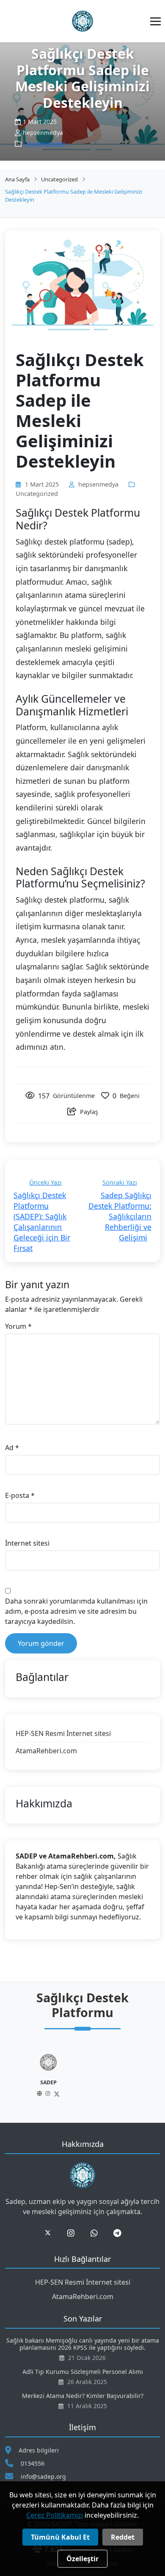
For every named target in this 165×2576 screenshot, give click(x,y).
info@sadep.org (43, 2476)
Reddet (123, 2537)
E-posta (20, 1495)
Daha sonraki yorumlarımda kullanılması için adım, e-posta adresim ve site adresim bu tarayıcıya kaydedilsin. (76, 1611)
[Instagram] (82, 2094)
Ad (12, 1448)
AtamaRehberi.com (46, 1751)
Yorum (18, 1326)
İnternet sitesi (27, 1543)
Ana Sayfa (17, 179)
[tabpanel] (82, 2076)
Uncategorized (44, 144)
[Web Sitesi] (74, 2094)
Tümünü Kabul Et (60, 2537)
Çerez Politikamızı (55, 2515)
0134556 (33, 2463)
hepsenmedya (98, 484)
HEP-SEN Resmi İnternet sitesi (63, 1733)
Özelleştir (82, 2559)
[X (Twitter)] (91, 2094)
